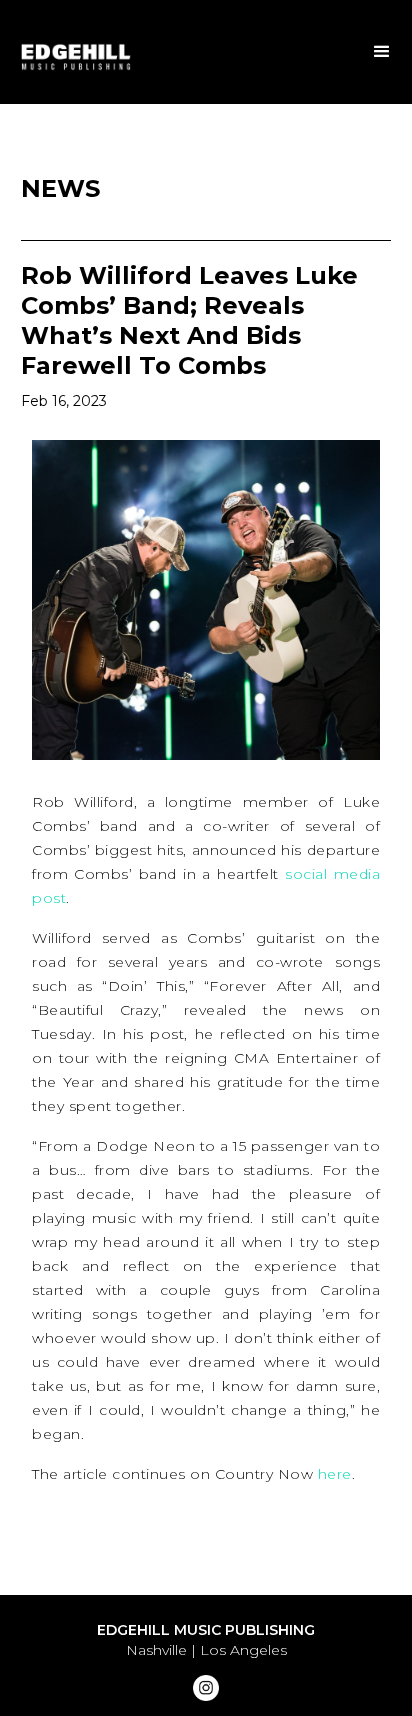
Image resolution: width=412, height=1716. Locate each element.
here (335, 1474)
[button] (382, 52)
